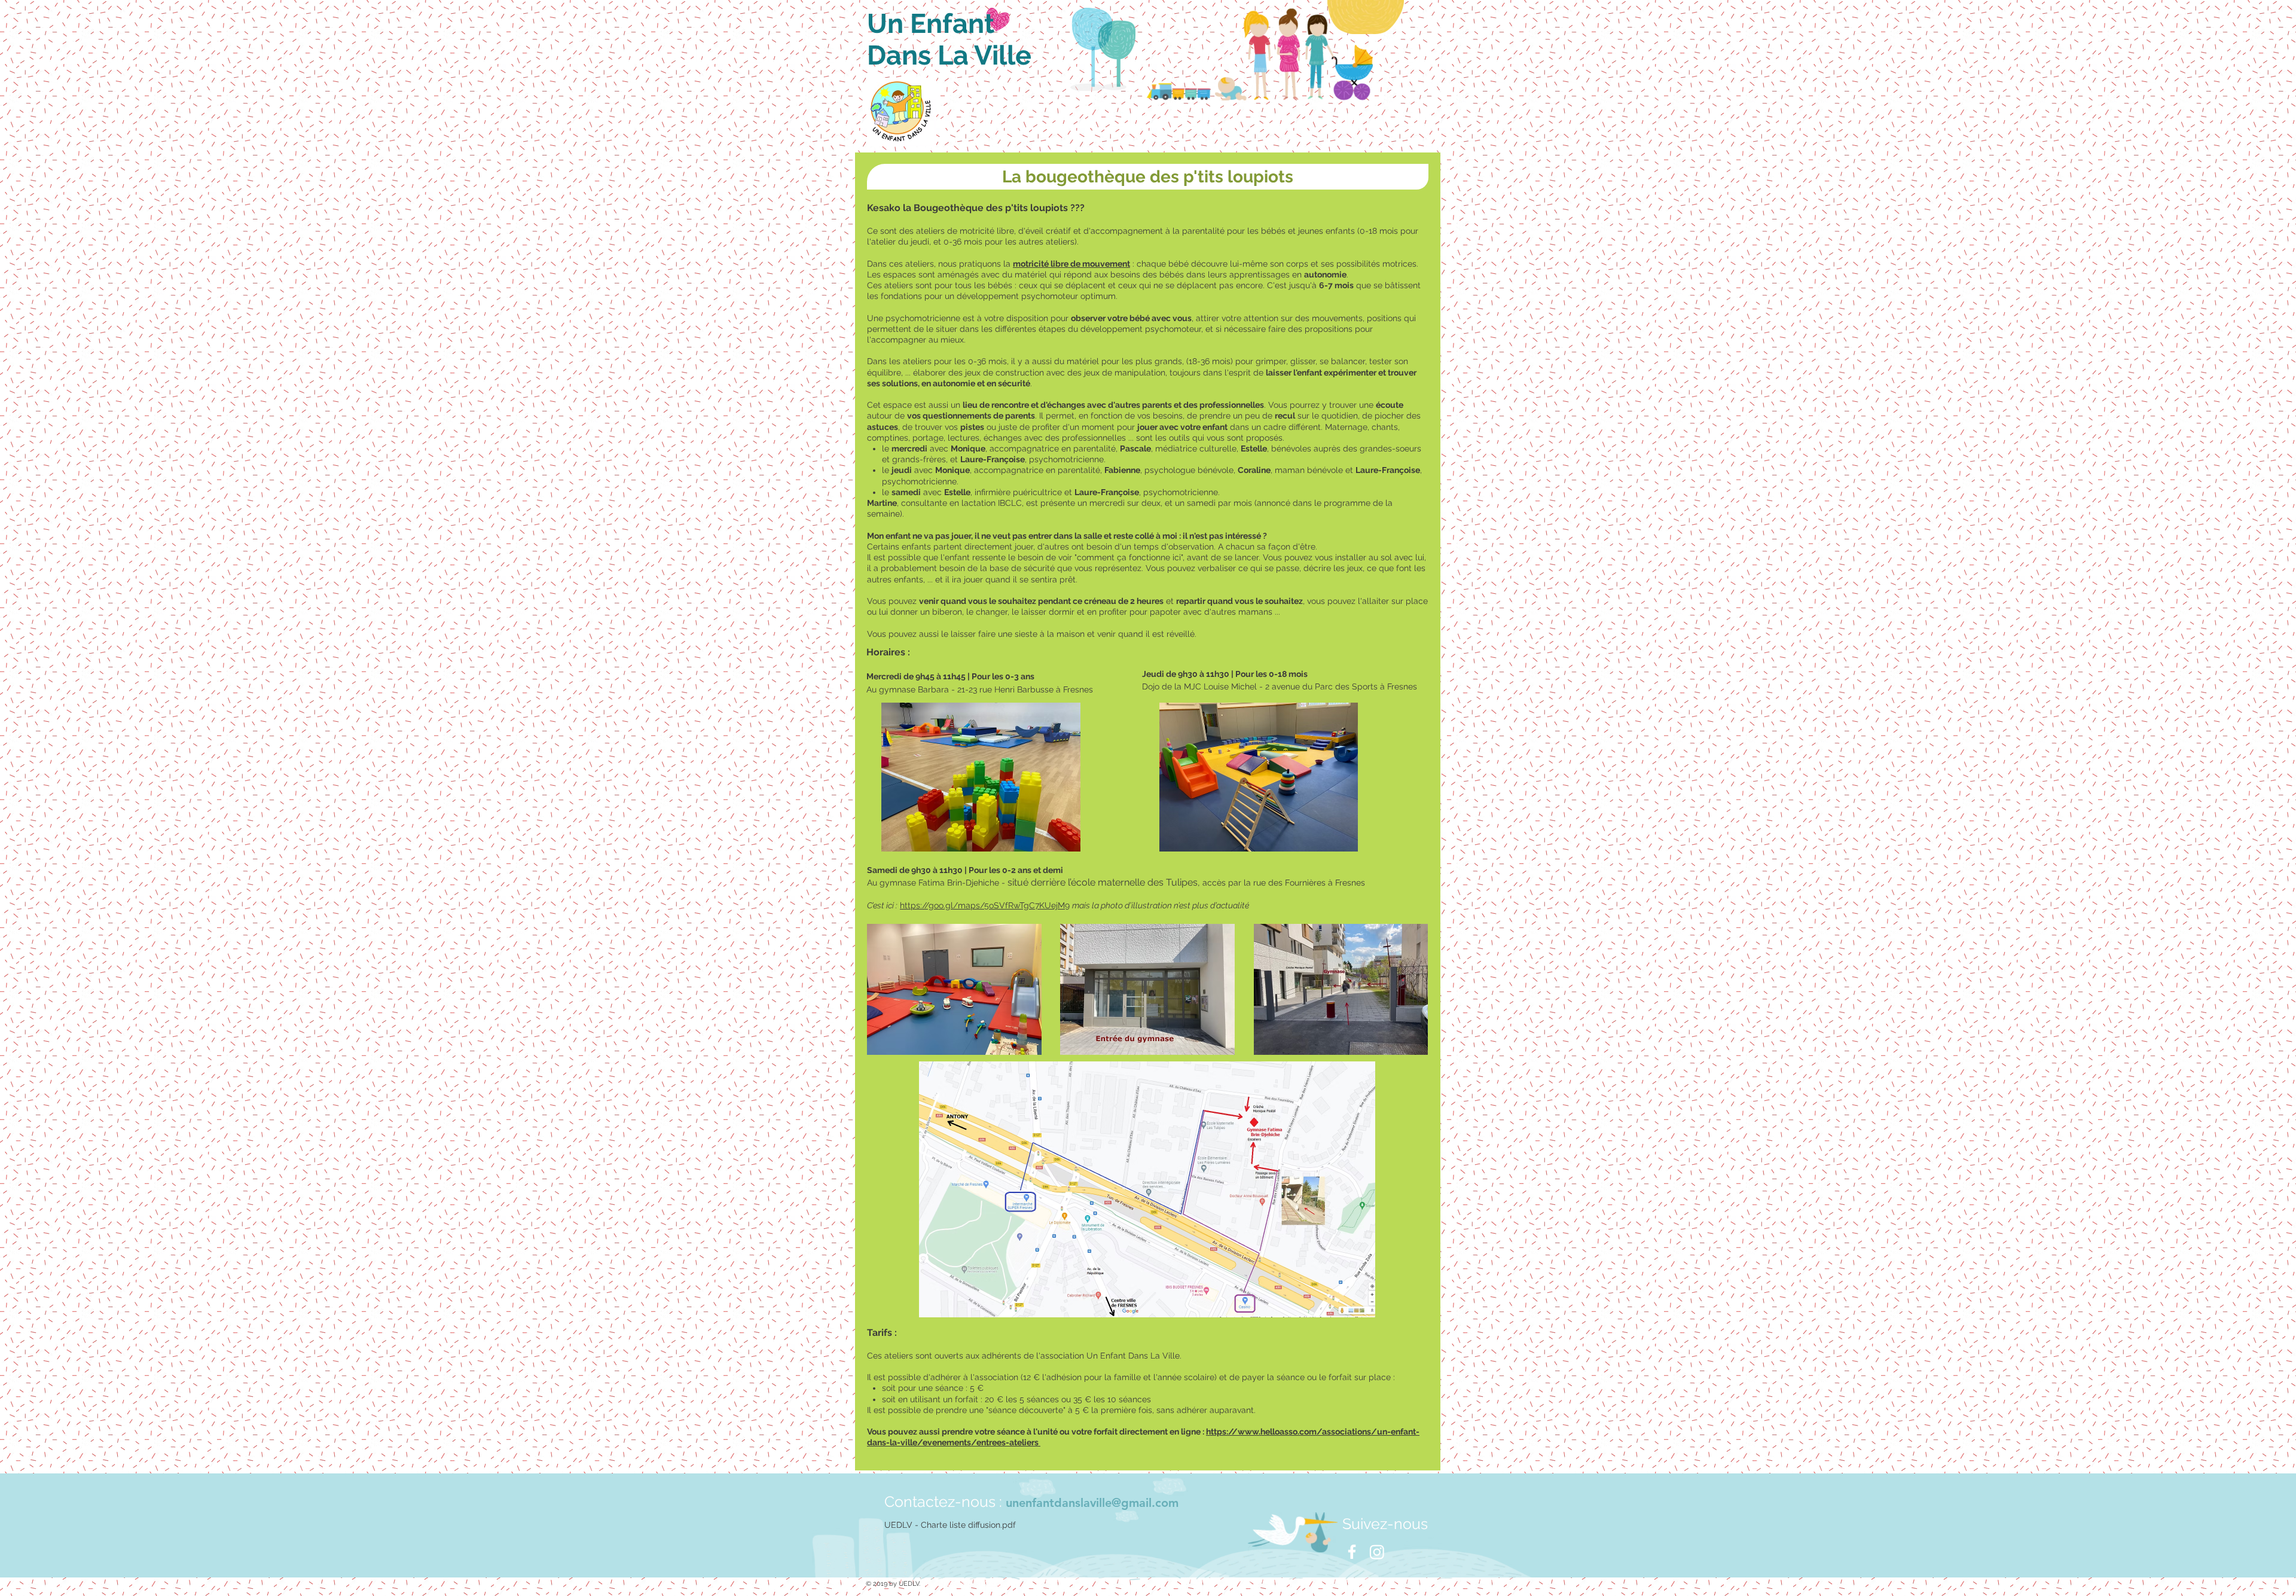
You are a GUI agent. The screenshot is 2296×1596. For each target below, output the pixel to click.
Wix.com (996, 1584)
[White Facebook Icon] (1352, 1552)
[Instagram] (1377, 1552)
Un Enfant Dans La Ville (949, 39)
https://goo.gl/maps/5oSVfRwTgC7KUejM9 (985, 905)
